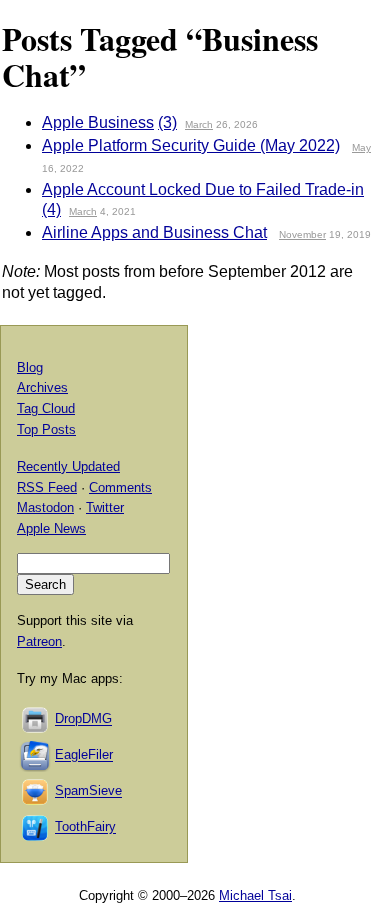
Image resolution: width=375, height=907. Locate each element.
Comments (120, 487)
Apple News (51, 528)
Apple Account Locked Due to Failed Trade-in (203, 189)
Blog (30, 367)
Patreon (39, 641)
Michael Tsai (255, 895)
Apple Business (98, 122)
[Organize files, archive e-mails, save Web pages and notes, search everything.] (36, 755)
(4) (51, 209)
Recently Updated (68, 466)
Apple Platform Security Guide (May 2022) (191, 145)
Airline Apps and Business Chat (154, 232)
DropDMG (83, 719)
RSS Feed (47, 487)
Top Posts (46, 429)
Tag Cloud (46, 408)
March (199, 124)
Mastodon (45, 507)
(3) (167, 122)
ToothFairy (85, 827)
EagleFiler (84, 755)
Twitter (105, 507)
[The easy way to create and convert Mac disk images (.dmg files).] (36, 719)
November (302, 234)
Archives (42, 387)
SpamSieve (88, 791)
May (361, 147)
